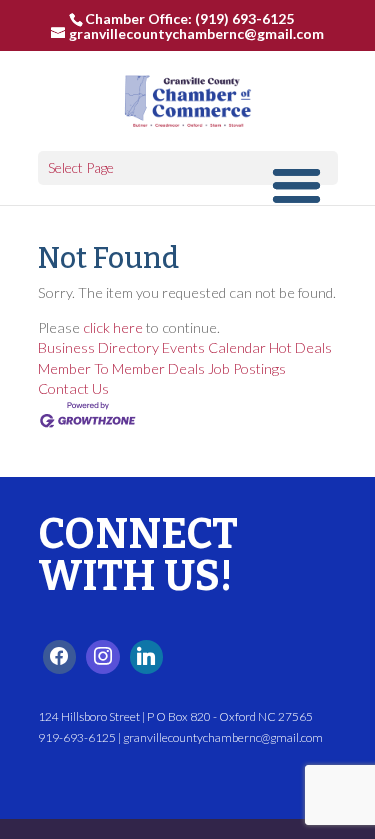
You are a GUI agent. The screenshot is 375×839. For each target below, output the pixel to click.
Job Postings (247, 368)
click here (113, 327)
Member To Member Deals (121, 368)
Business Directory (98, 347)
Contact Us (73, 388)
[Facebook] (60, 657)
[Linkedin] (147, 657)
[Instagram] (103, 657)
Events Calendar (214, 347)
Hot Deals (300, 347)
